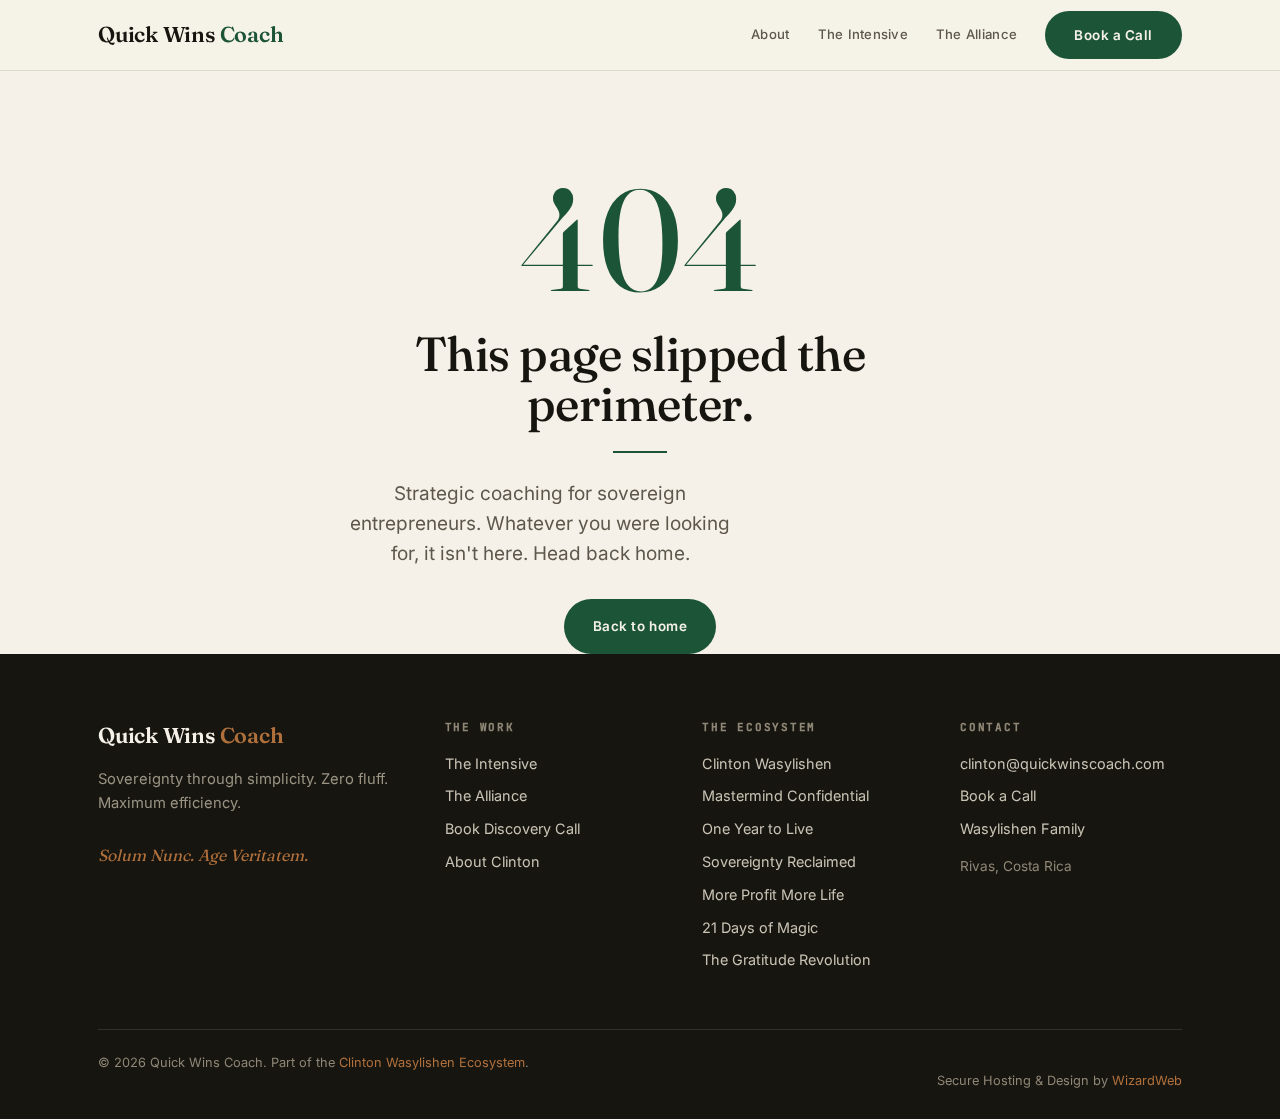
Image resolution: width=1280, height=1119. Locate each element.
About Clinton (492, 861)
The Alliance (976, 34)
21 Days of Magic (760, 927)
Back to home (640, 626)
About (770, 34)
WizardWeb (1147, 1080)
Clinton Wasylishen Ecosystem (432, 1062)
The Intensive (863, 34)
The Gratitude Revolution (786, 959)
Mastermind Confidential (785, 795)
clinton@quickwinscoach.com (1062, 763)
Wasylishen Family (1022, 828)
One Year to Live (757, 828)
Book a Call (1113, 35)
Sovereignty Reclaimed (779, 861)
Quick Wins (191, 34)
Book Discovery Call (512, 828)
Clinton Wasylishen (767, 763)
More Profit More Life (773, 894)
